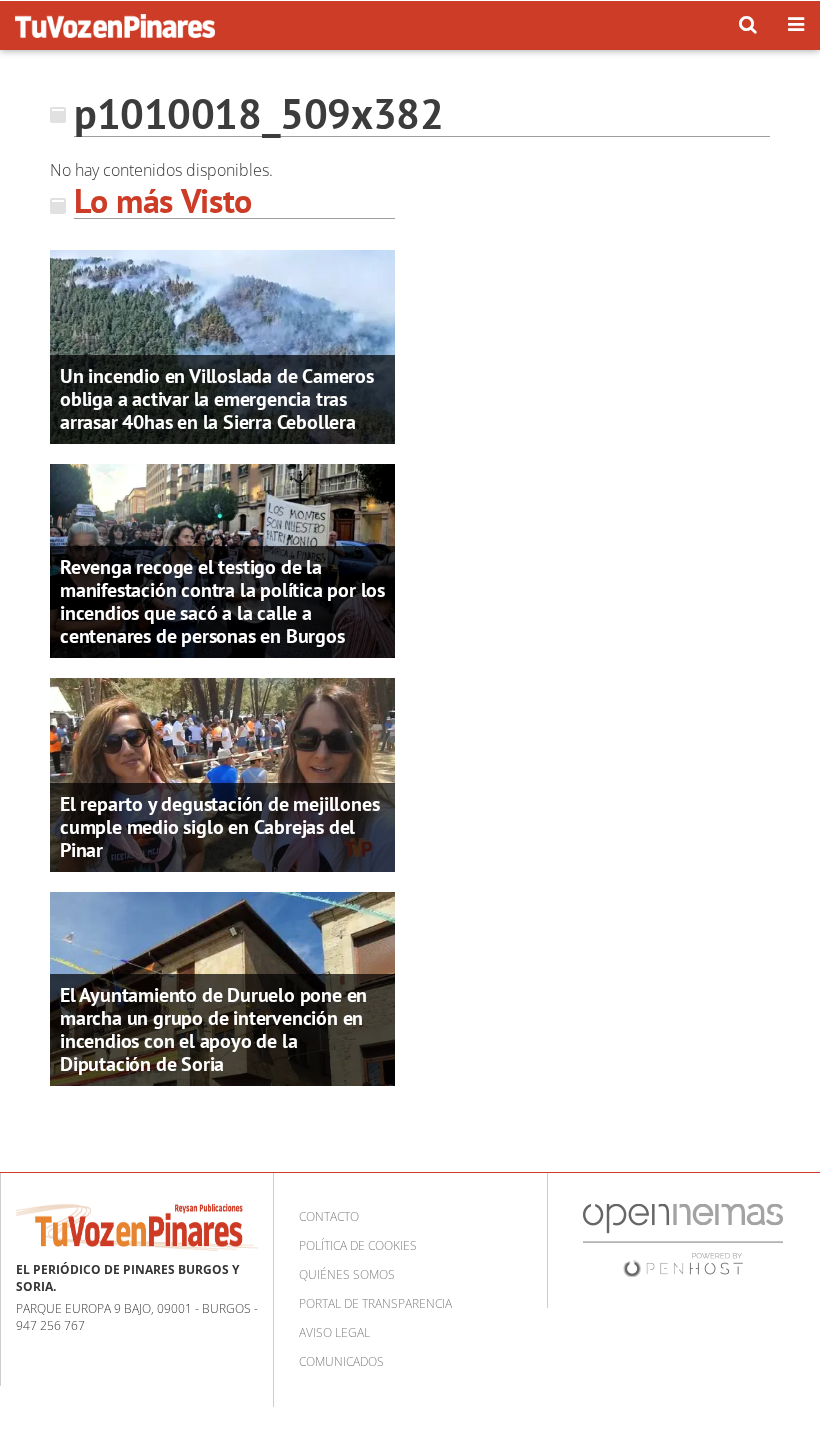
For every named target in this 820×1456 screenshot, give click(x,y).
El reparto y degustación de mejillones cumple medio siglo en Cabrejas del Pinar (219, 827)
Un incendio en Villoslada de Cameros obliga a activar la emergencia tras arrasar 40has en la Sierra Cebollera (217, 399)
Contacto (329, 1216)
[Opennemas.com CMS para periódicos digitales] (683, 1239)
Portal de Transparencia (375, 1303)
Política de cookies (358, 1245)
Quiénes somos (347, 1274)
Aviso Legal (334, 1332)
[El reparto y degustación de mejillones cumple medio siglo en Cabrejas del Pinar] (222, 773)
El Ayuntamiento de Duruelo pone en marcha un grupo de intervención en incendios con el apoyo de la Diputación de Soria (213, 1029)
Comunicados (341, 1361)
